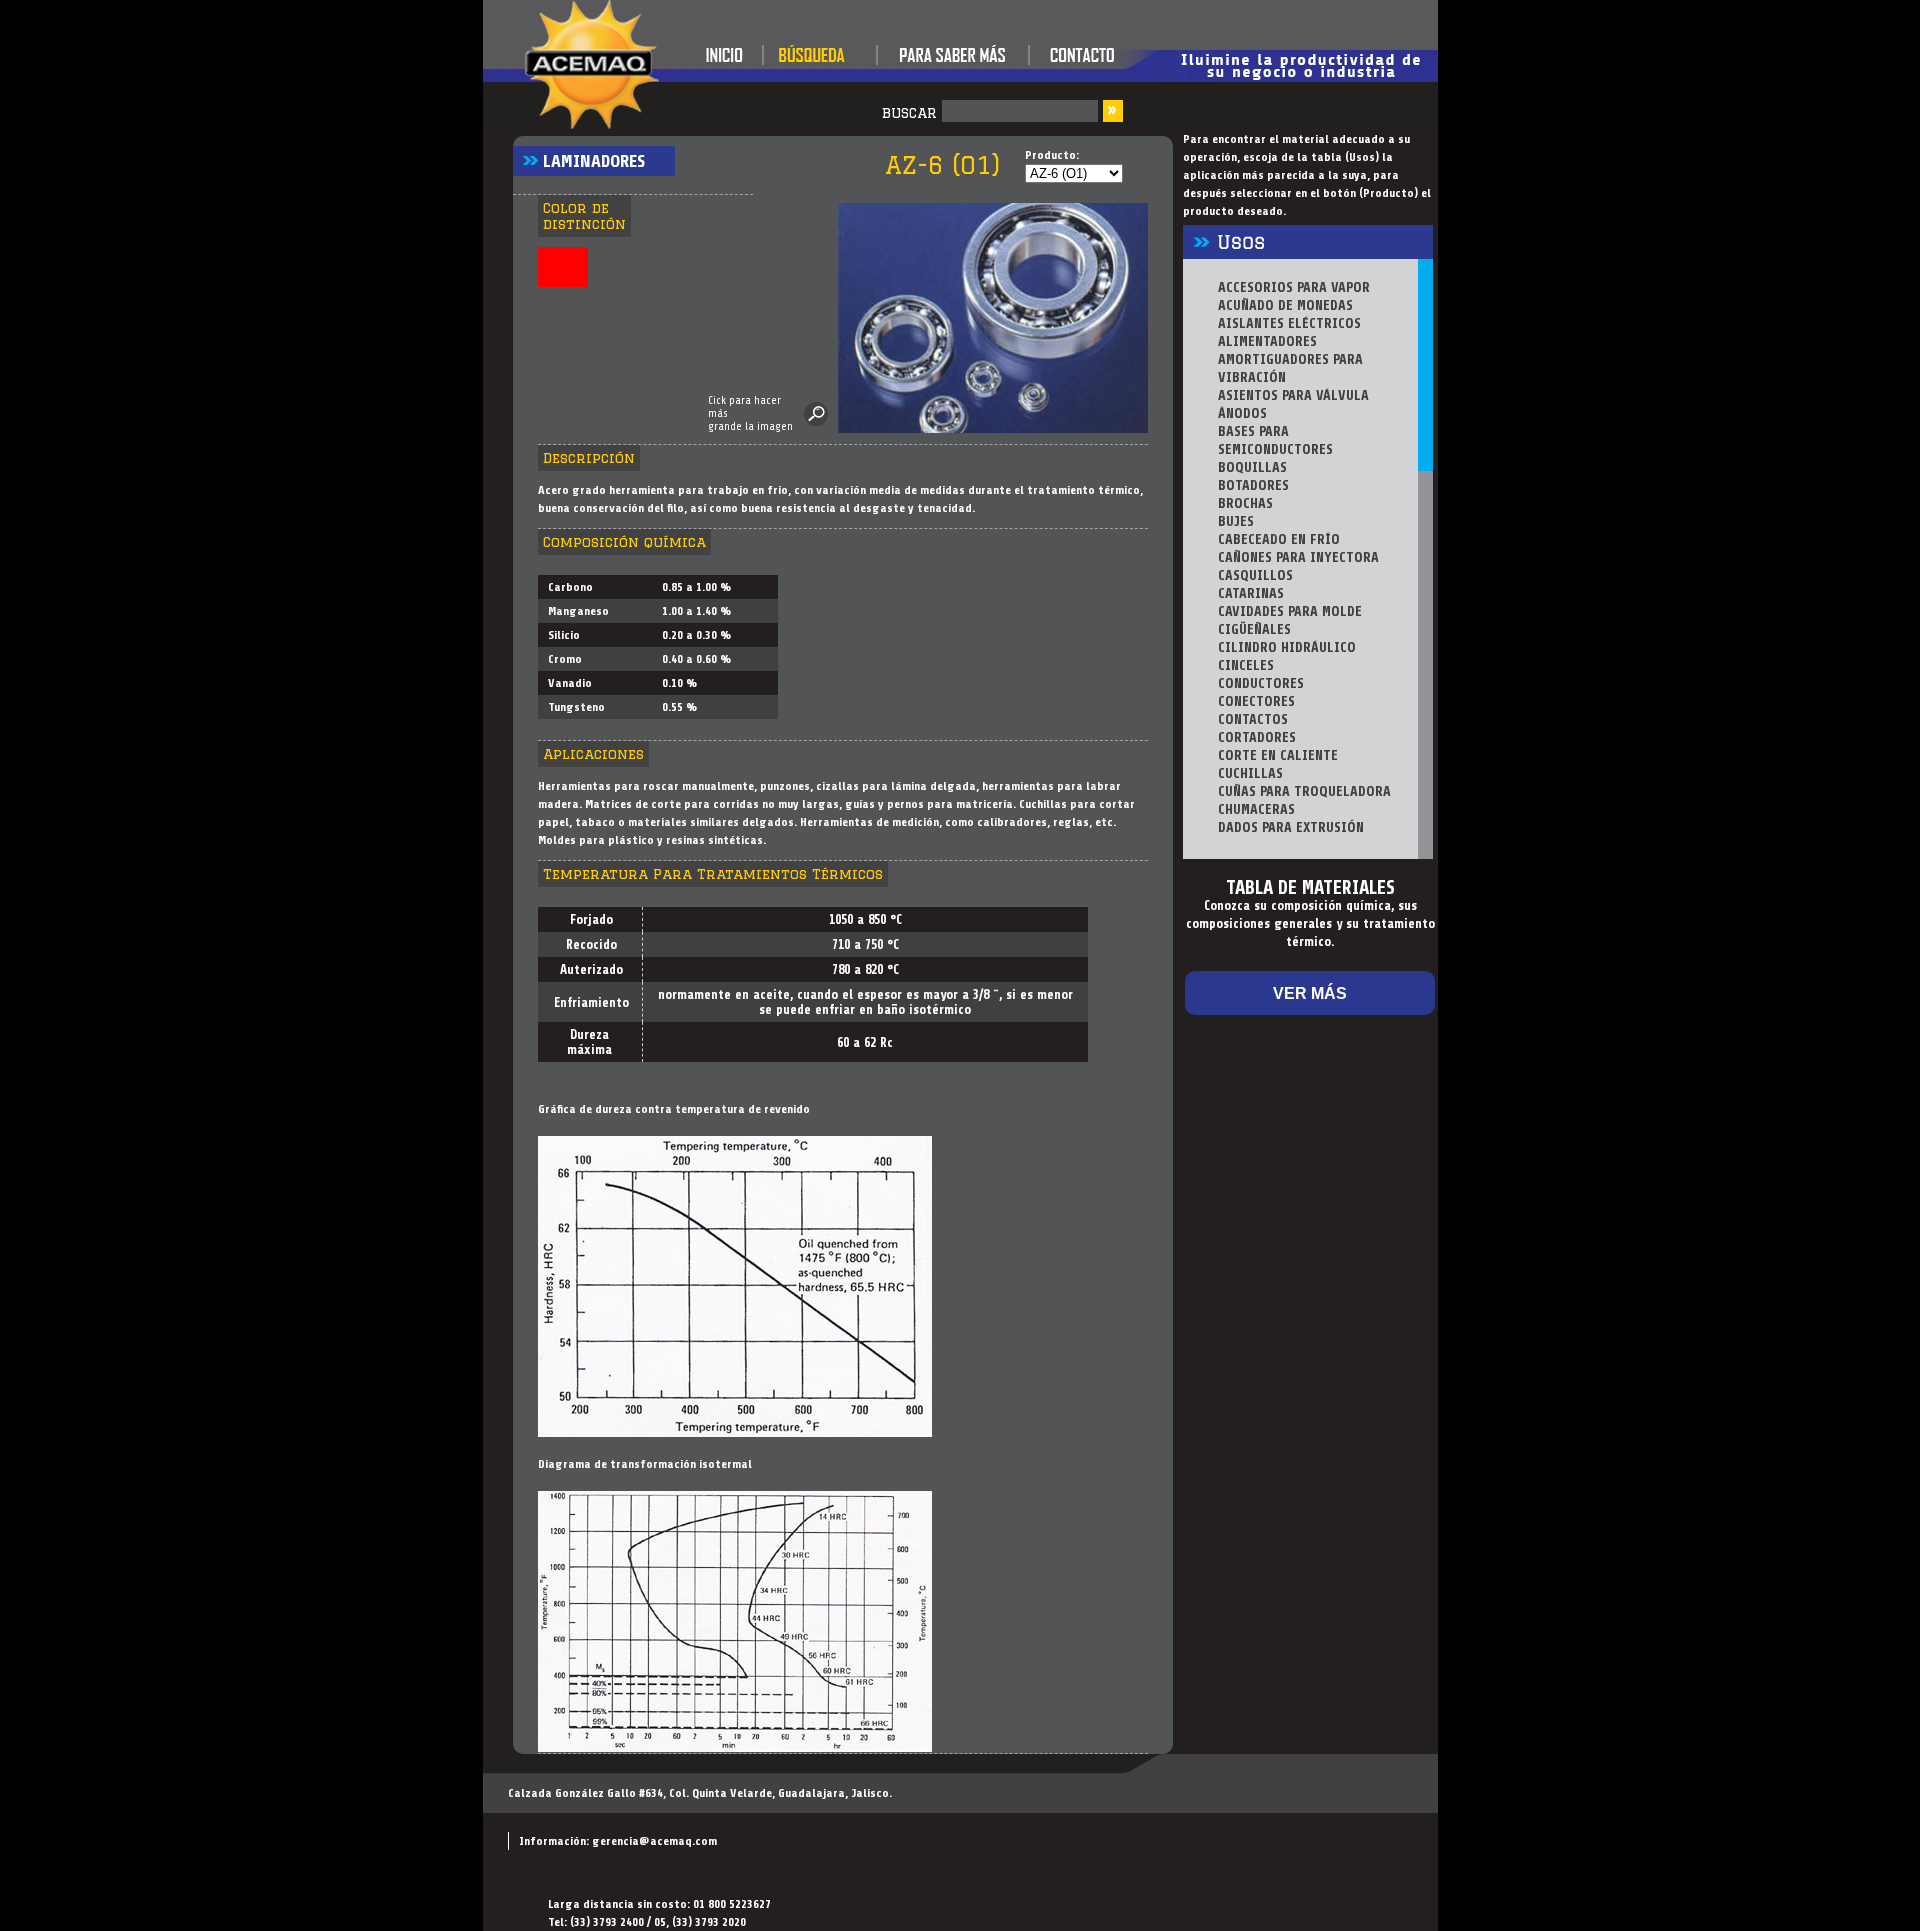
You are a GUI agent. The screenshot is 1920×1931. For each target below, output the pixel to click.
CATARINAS (1251, 593)
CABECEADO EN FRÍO (1279, 539)
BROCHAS (1245, 503)
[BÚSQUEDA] (954, 55)
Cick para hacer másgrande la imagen (750, 413)
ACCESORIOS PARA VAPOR (1294, 287)
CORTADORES (1257, 737)
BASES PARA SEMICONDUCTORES (1275, 440)
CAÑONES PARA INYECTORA (1298, 557)
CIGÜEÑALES (1254, 629)
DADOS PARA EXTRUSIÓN (1291, 827)
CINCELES (1246, 665)
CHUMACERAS (1256, 809)
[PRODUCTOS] (821, 55)
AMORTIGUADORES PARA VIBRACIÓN (1290, 368)
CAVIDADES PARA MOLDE (1290, 611)
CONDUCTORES (1261, 683)
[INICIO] (733, 55)
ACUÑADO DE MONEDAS (1285, 305)
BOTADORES (1253, 485)
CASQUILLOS (1255, 575)
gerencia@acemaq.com (654, 1841)
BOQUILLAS (1252, 467)
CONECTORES (1256, 701)
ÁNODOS (1242, 413)
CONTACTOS (1253, 719)
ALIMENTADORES (1267, 341)
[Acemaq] (593, 126)
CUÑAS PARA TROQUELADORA (1304, 791)
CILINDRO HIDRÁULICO (1287, 647)
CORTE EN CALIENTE (1278, 755)
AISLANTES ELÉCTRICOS (1289, 323)
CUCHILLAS (1250, 773)
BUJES (1236, 521)
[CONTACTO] (1073, 55)
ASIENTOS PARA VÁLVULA (1293, 395)
